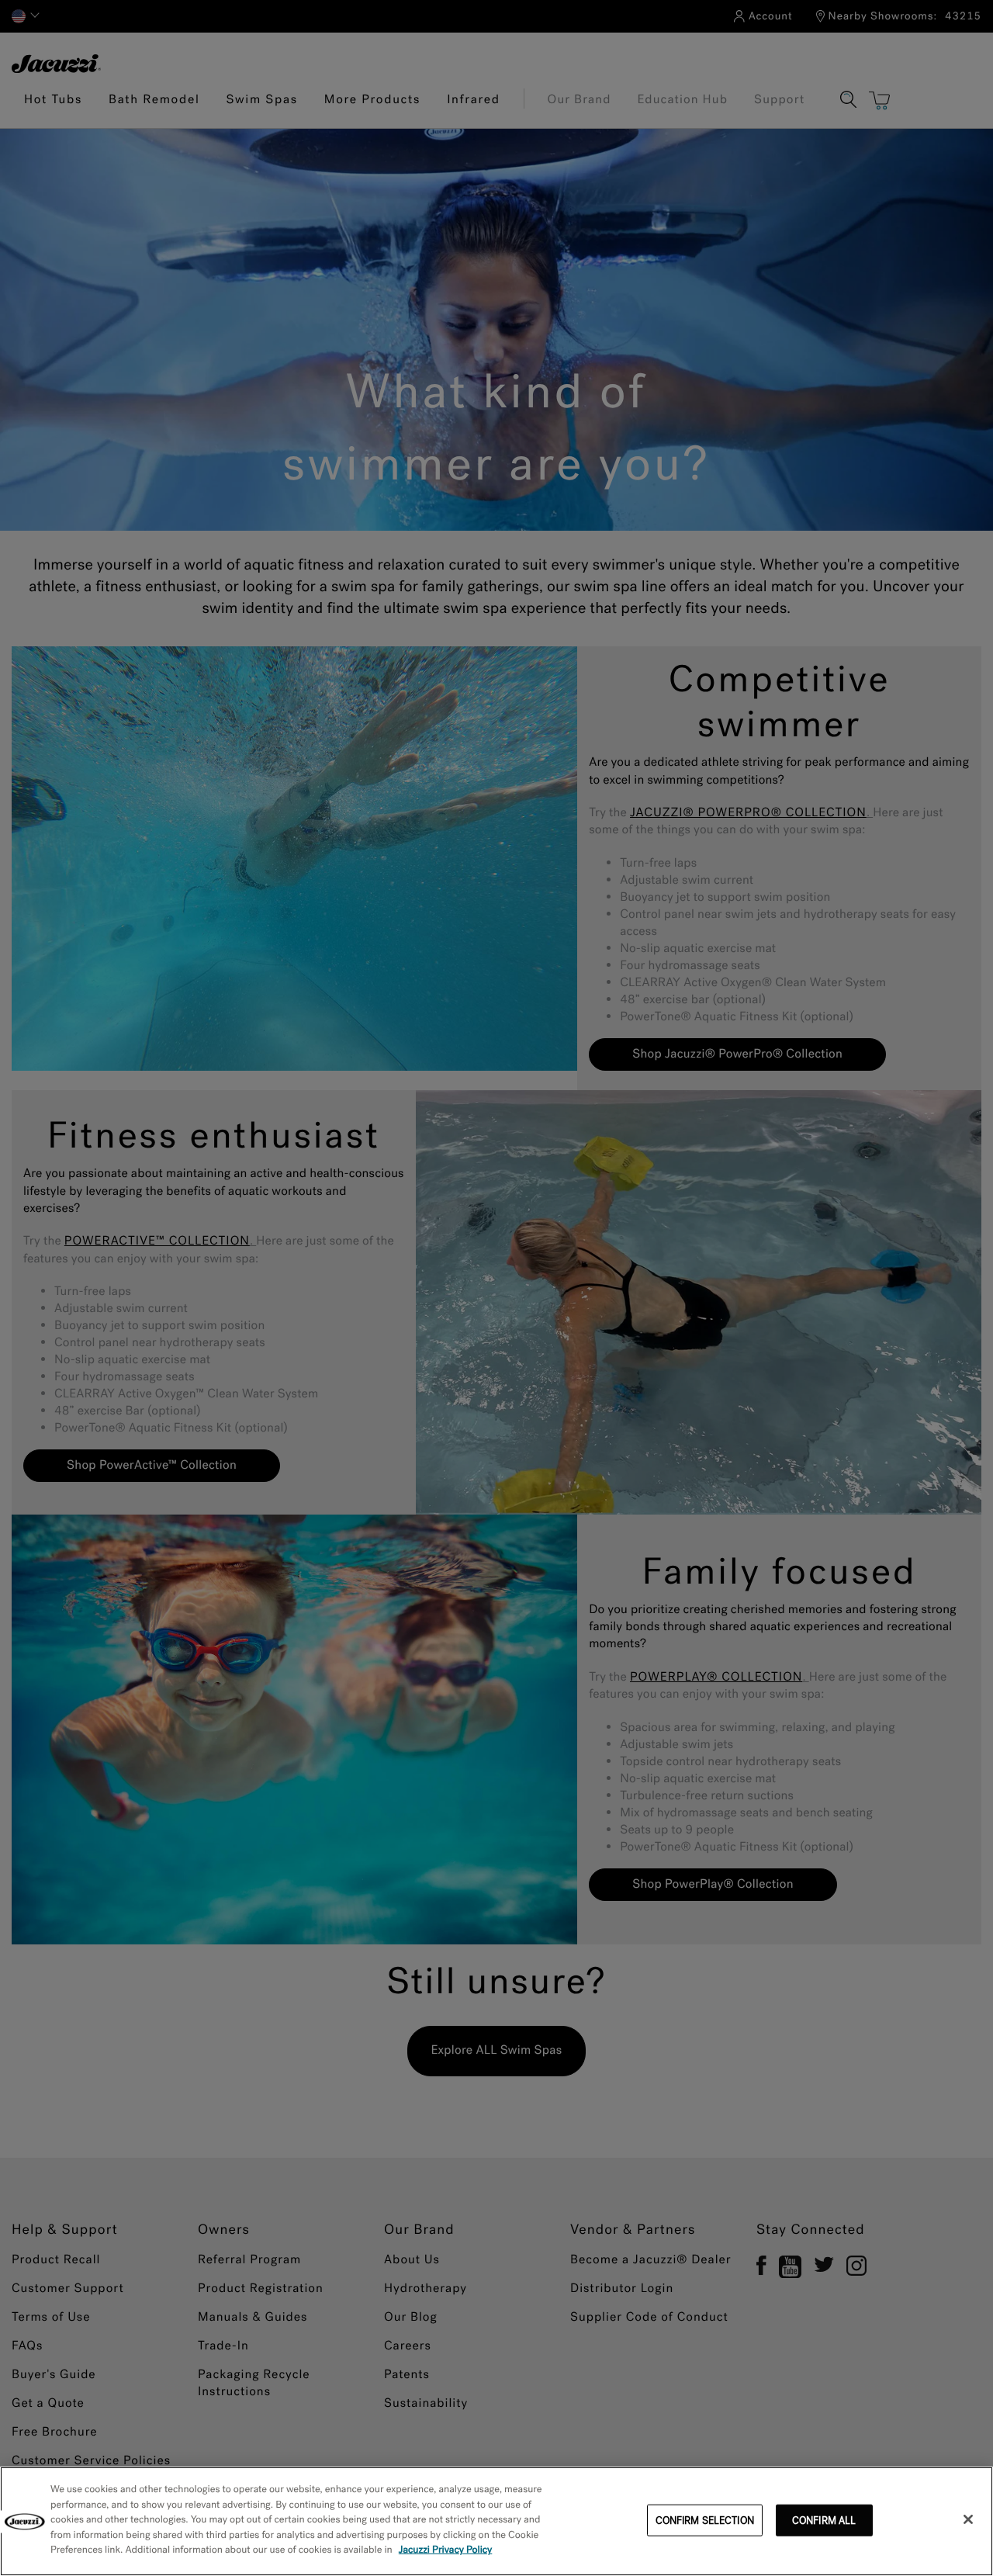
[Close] (968, 2519)
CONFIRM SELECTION (705, 2520)
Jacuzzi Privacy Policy (446, 2550)
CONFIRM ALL (824, 2520)
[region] (496, 2521)
